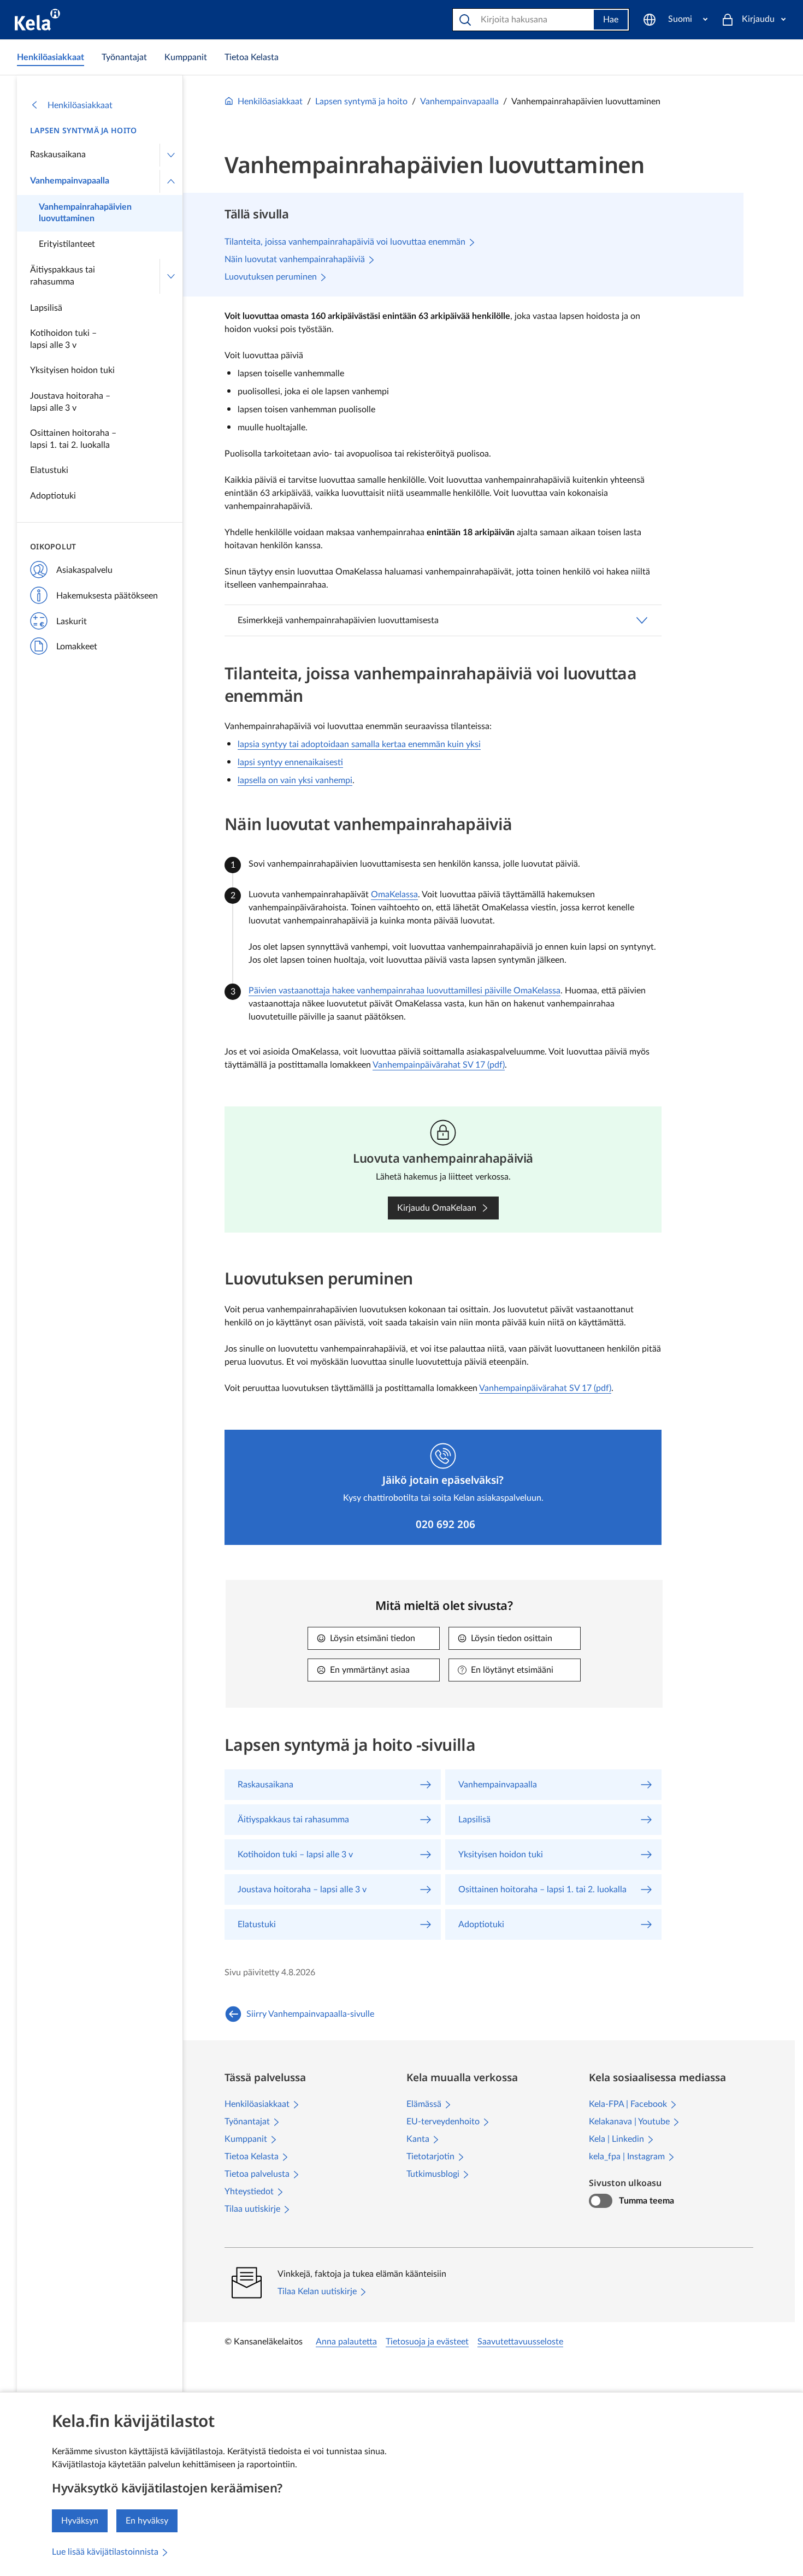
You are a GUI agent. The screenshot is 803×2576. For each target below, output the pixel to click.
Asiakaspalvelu (84, 570)
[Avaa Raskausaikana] (171, 155)
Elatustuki (49, 470)
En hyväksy (147, 2521)
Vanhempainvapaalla (70, 181)
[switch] (601, 2201)
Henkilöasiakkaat (80, 105)
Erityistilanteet (67, 244)
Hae (611, 20)
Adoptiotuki (53, 496)
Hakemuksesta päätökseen (107, 596)
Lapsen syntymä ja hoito (83, 130)
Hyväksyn (80, 2521)
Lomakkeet (77, 647)
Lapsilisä (46, 308)
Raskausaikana (58, 155)
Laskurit (72, 621)
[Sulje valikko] (171, 181)
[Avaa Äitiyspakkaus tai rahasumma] (171, 276)
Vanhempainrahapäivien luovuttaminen (85, 213)
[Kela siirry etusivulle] (37, 20)
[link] (51, 57)
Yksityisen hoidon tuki (72, 370)
